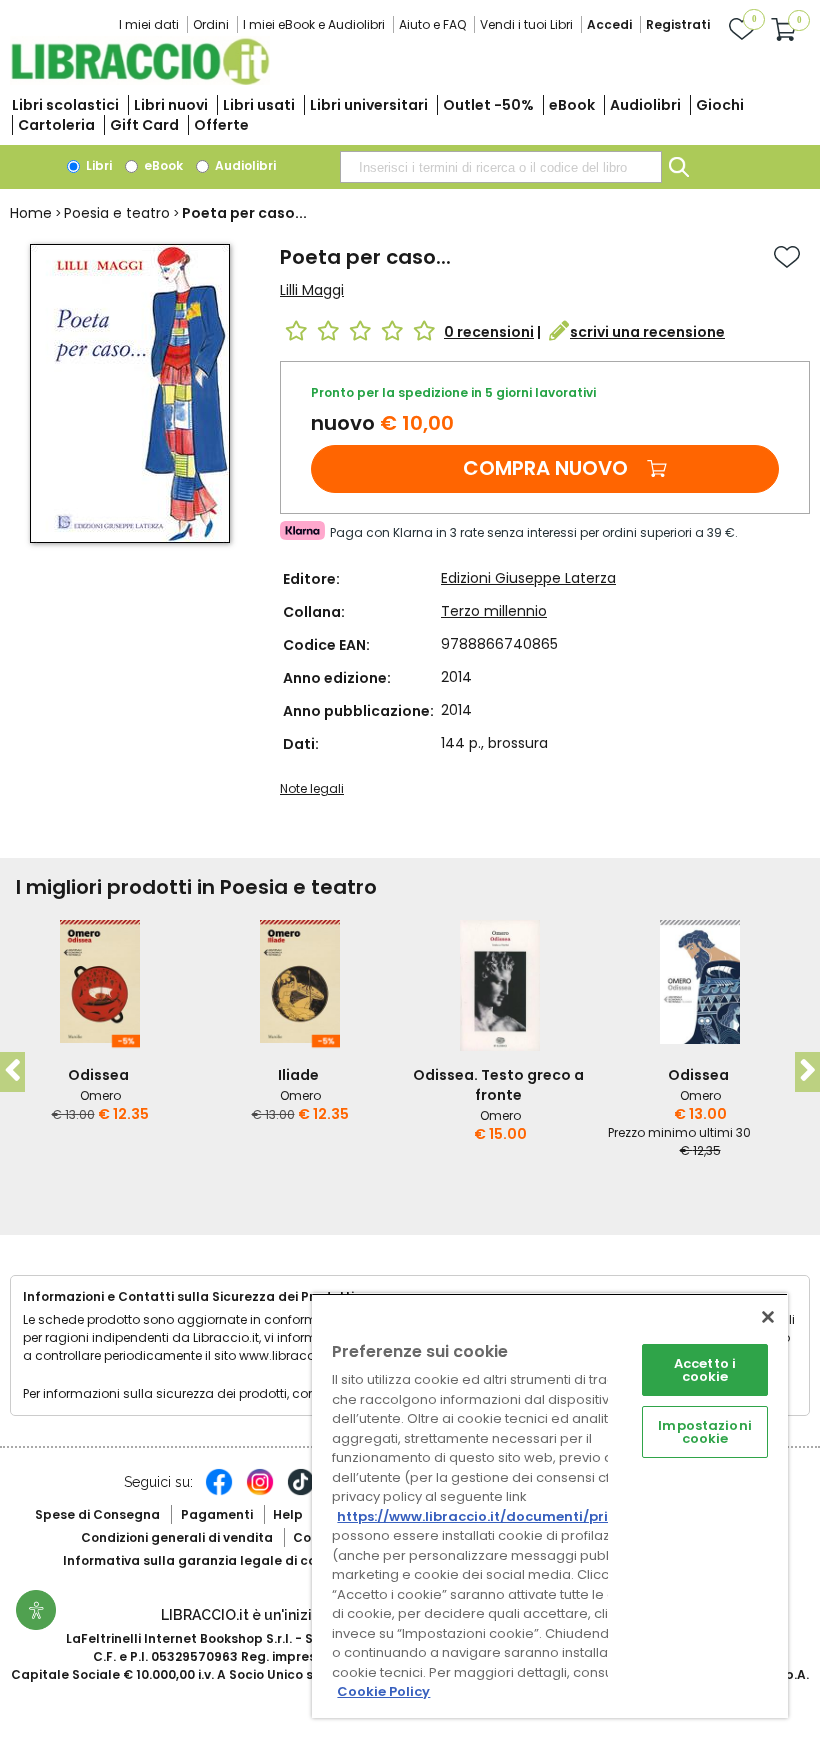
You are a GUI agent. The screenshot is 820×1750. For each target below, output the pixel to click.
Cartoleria (56, 125)
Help (288, 1514)
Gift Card (144, 125)
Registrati (678, 24)
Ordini (211, 24)
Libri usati (259, 105)
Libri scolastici (65, 105)
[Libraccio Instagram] (260, 1492)
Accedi (609, 24)
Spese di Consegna (97, 1514)
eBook (572, 105)
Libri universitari (369, 105)
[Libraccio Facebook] (219, 1492)
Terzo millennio (494, 611)
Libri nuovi (171, 105)
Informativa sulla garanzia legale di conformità (218, 1560)
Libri (97, 165)
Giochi (720, 105)
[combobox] (501, 167)
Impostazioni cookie (705, 1432)
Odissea (98, 1075)
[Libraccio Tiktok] (301, 1492)
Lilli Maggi (312, 290)
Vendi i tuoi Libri (526, 24)
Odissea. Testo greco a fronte (498, 1085)
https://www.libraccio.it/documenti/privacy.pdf (503, 1516)
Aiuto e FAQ (432, 24)
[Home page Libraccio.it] (140, 80)
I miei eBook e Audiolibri (314, 24)
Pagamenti (217, 1514)
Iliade (298, 1075)
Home (31, 213)
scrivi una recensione (647, 332)
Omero (100, 1095)
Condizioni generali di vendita (177, 1537)
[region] (550, 1505)
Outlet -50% (488, 105)
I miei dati (149, 24)
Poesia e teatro (117, 213)
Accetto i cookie (705, 1370)
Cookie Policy (383, 1691)
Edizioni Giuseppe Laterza (528, 578)
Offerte (221, 125)
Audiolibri (645, 105)
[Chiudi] (768, 1317)
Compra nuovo (545, 468)
